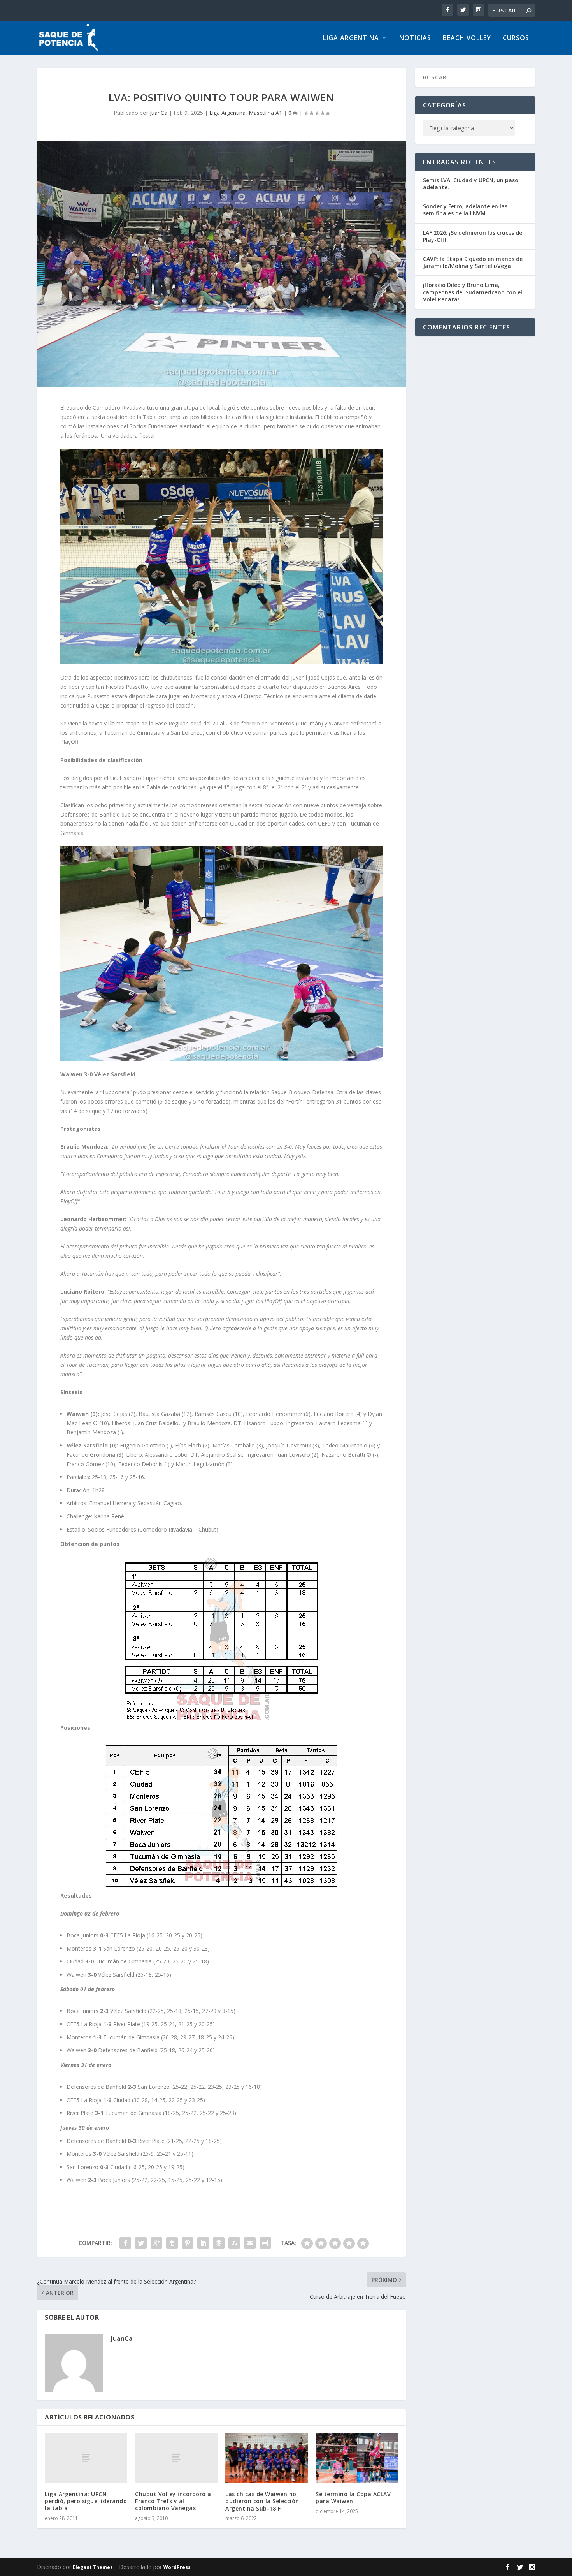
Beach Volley (467, 38)
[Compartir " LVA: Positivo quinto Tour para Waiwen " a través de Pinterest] (188, 2243)
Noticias (415, 38)
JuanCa (159, 113)
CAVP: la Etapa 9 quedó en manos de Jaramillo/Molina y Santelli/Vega (473, 262)
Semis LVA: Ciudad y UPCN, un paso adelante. (471, 184)
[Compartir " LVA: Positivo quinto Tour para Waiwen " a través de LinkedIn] (203, 2243)
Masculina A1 (265, 113)
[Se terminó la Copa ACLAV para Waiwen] (357, 2458)
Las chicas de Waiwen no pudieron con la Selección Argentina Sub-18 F (262, 2501)
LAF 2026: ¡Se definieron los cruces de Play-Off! (473, 236)
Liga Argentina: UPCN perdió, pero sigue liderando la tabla (86, 2501)
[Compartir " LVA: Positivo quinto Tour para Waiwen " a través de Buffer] (219, 2243)
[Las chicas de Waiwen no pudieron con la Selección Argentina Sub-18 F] (267, 2458)
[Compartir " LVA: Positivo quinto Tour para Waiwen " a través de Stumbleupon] (234, 2243)
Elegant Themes (93, 2567)
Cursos (516, 38)
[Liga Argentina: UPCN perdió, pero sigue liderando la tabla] (86, 2458)
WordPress (177, 2567)
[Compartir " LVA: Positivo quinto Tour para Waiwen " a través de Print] (265, 2243)
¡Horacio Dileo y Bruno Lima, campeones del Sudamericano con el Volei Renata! (473, 292)
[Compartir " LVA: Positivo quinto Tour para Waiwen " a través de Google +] (156, 2243)
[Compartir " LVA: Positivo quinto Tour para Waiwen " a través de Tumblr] (172, 2243)
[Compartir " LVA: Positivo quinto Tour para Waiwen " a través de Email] (250, 2243)
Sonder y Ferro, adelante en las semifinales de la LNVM (465, 210)
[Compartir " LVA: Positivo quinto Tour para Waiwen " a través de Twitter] (141, 2243)
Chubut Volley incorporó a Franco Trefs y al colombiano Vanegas (173, 2501)
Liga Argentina (351, 38)
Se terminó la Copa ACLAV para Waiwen (353, 2498)
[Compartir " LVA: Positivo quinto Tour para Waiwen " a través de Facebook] (125, 2243)
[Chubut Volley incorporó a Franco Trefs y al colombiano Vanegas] (176, 2458)
